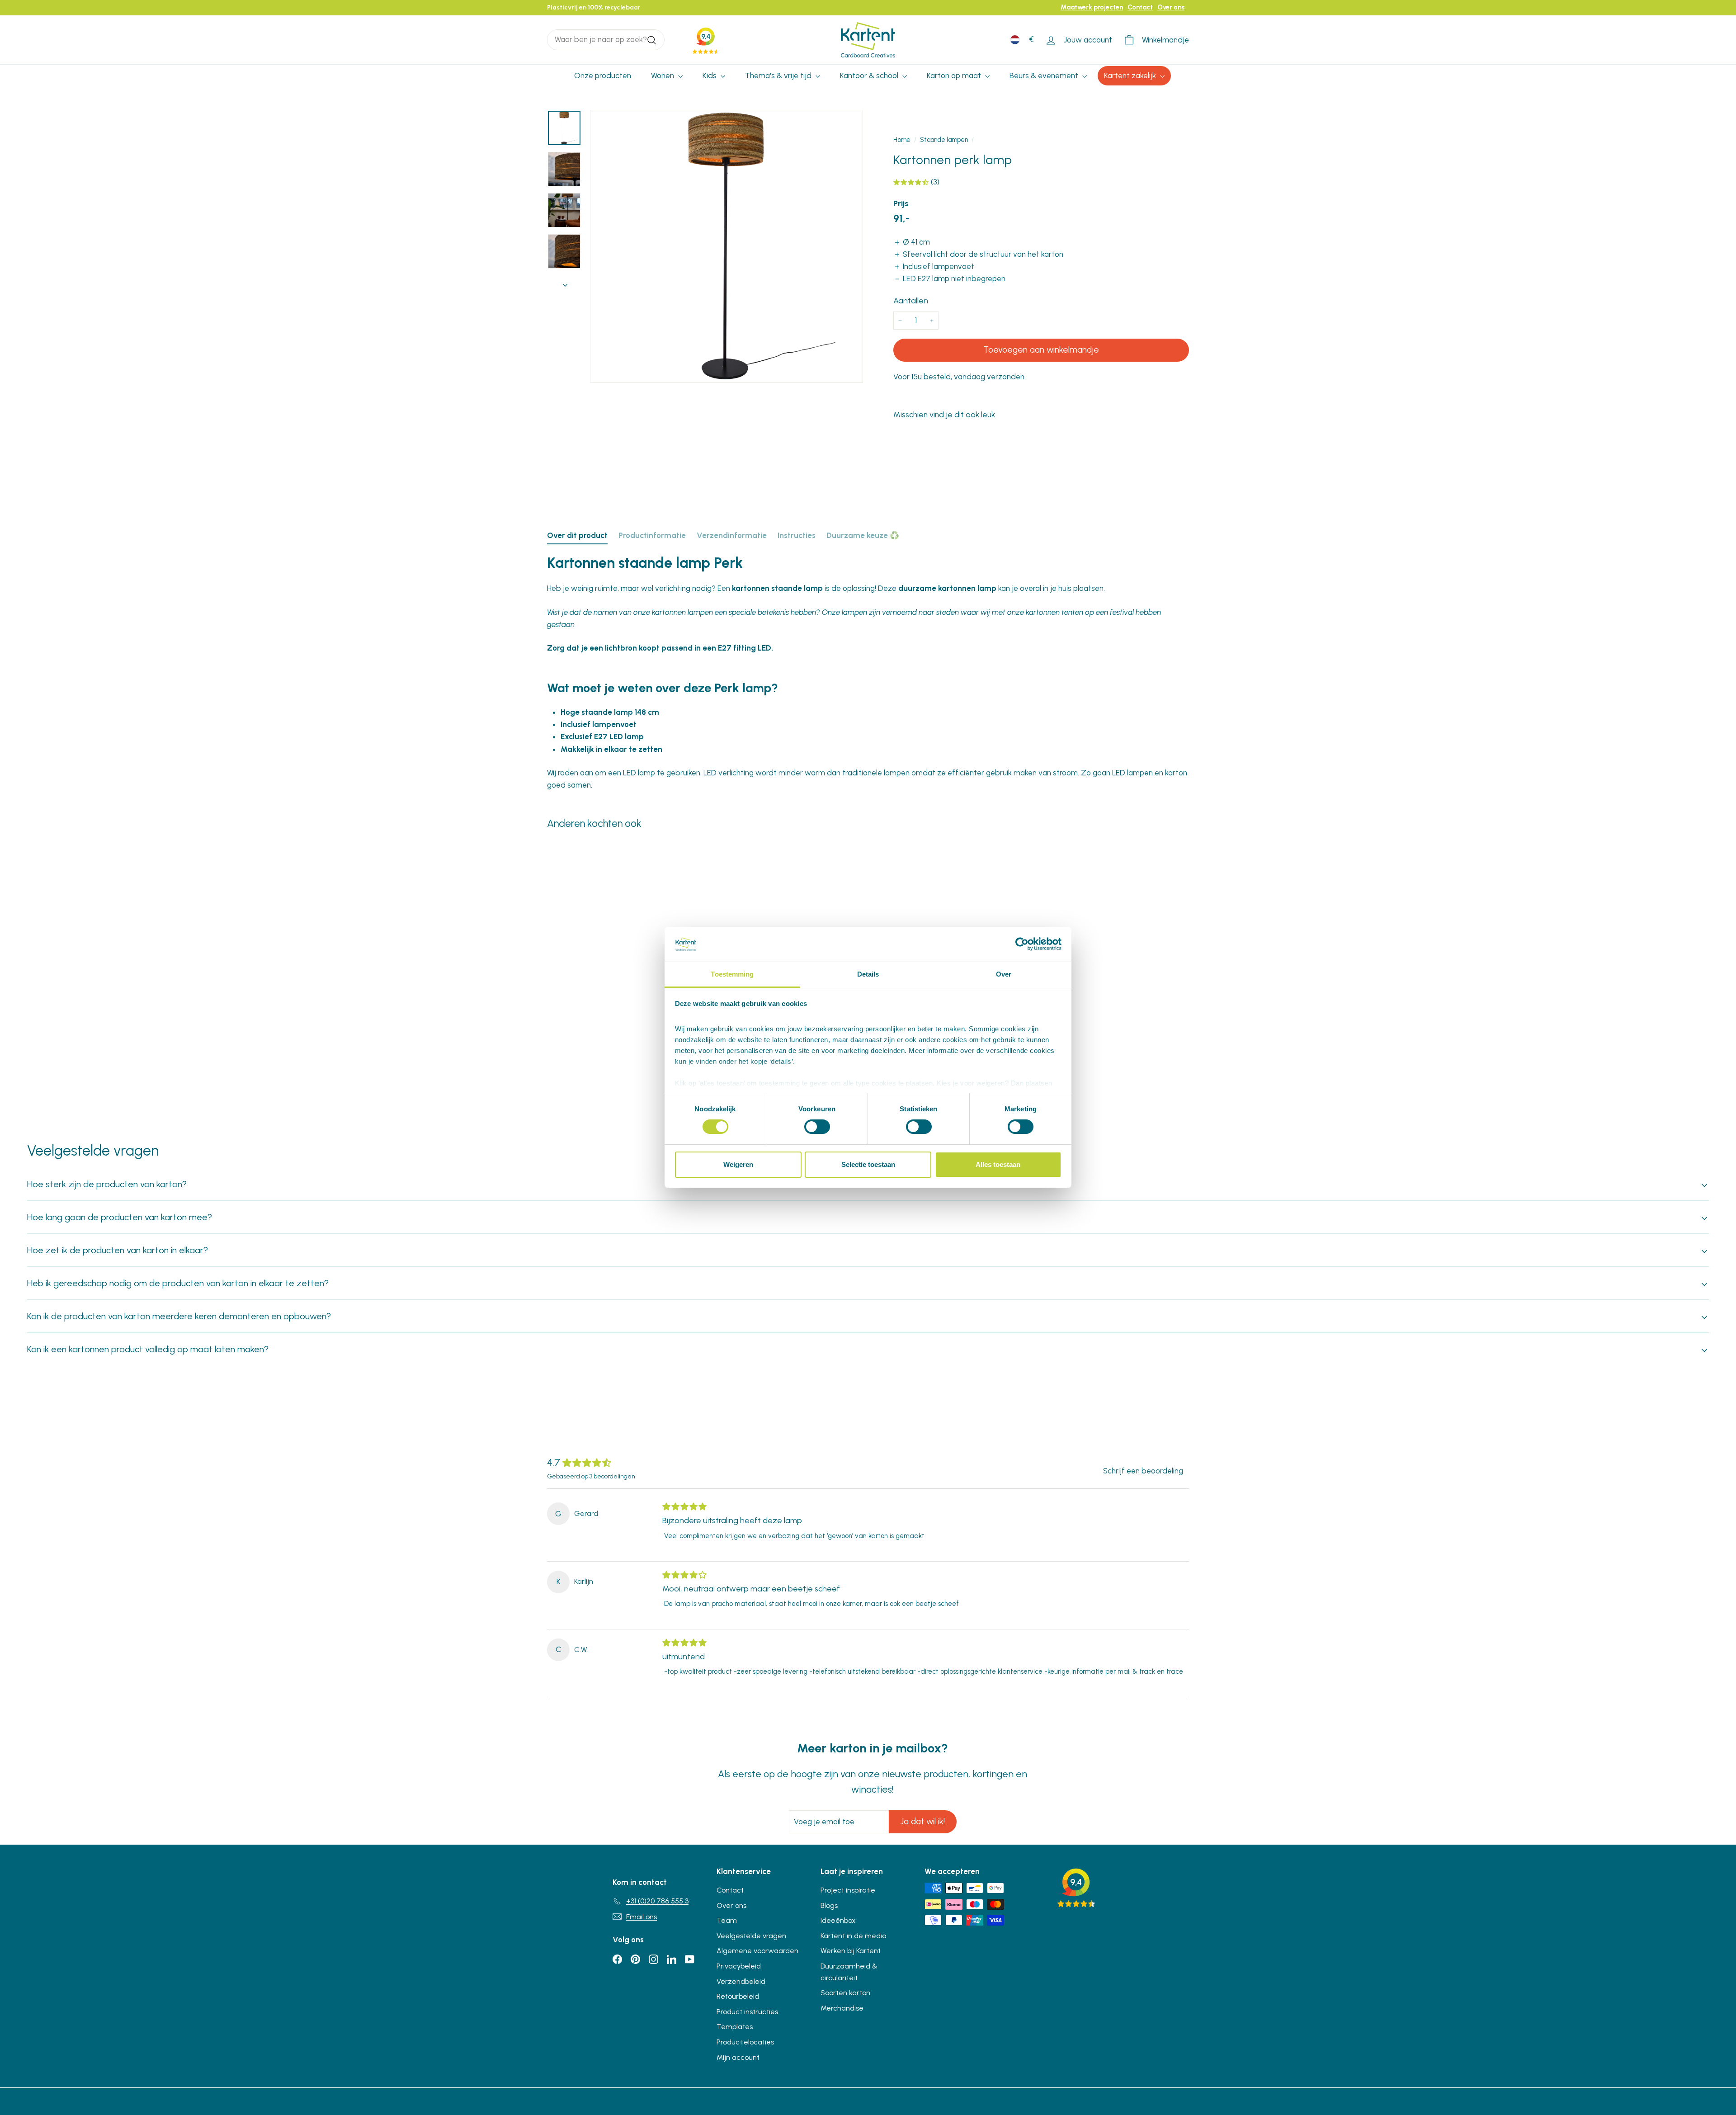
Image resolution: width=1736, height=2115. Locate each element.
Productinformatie (652, 535)
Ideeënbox (838, 1920)
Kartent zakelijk (1131, 76)
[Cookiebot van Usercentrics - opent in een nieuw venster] (1022, 944)
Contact (1140, 7)
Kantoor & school (870, 76)
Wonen (663, 76)
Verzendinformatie (732, 535)
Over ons (1171, 7)
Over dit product (577, 535)
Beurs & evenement (1045, 76)
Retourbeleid (738, 1996)
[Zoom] (726, 246)
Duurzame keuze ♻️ (863, 535)
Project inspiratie (848, 1890)
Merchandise (842, 2008)
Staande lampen (944, 140)
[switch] (817, 1127)
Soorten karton (845, 1993)
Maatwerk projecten (1092, 7)
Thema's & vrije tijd (779, 76)
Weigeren (738, 1164)
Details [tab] (868, 974)
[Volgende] (565, 282)
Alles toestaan (998, 1164)
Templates (735, 2027)
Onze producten (603, 76)
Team (727, 1920)
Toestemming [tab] (732, 974)
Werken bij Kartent (851, 1951)
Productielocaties (745, 2042)
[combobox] (606, 40)
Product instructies (747, 2012)
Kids (710, 76)
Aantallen (911, 301)
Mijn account (738, 2057)
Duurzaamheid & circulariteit (849, 1972)
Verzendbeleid (741, 1981)
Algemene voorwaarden (757, 1951)
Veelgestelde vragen (751, 1936)
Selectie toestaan (868, 1164)
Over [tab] (1004, 974)
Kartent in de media (854, 1936)
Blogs (829, 1905)
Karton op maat (955, 76)
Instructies (797, 535)
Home (902, 140)
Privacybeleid (739, 1966)
